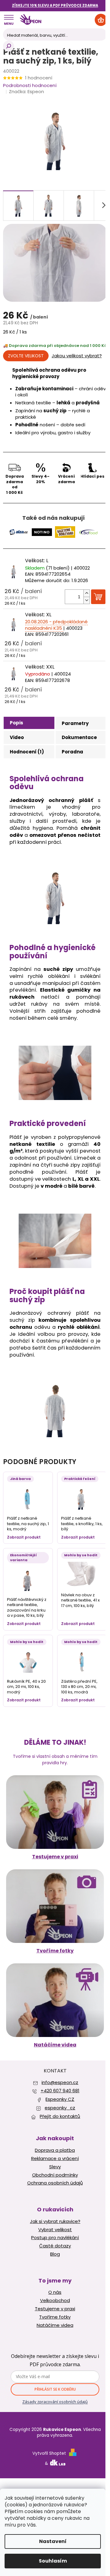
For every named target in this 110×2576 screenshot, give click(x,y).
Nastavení (53, 2541)
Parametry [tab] (75, 723)
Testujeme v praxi (55, 1857)
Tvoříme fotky (55, 1951)
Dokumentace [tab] (79, 737)
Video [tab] (17, 737)
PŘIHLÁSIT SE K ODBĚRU (55, 2389)
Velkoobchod (55, 2301)
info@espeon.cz (60, 2082)
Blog (55, 2254)
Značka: (26, 91)
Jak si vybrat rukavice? (55, 2221)
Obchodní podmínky (55, 2175)
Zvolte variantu (26, 356)
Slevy (55, 2167)
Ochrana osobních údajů (55, 2183)
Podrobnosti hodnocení (30, 85)
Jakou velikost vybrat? (77, 356)
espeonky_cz (60, 2108)
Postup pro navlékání (55, 2238)
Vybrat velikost (55, 2230)
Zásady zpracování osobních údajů (55, 2402)
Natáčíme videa (55, 2045)
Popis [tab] (16, 723)
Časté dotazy (55, 2246)
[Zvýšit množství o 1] (86, 593)
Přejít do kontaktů (60, 2116)
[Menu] (9, 20)
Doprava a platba (55, 2150)
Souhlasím (53, 2561)
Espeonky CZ (60, 2099)
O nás (55, 2292)
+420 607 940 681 (60, 2091)
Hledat (9, 46)
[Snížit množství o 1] (86, 600)
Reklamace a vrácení (55, 2159)
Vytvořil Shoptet (49, 2453)
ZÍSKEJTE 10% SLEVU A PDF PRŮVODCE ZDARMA (55, 5)
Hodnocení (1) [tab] (27, 752)
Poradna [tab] (72, 752)
